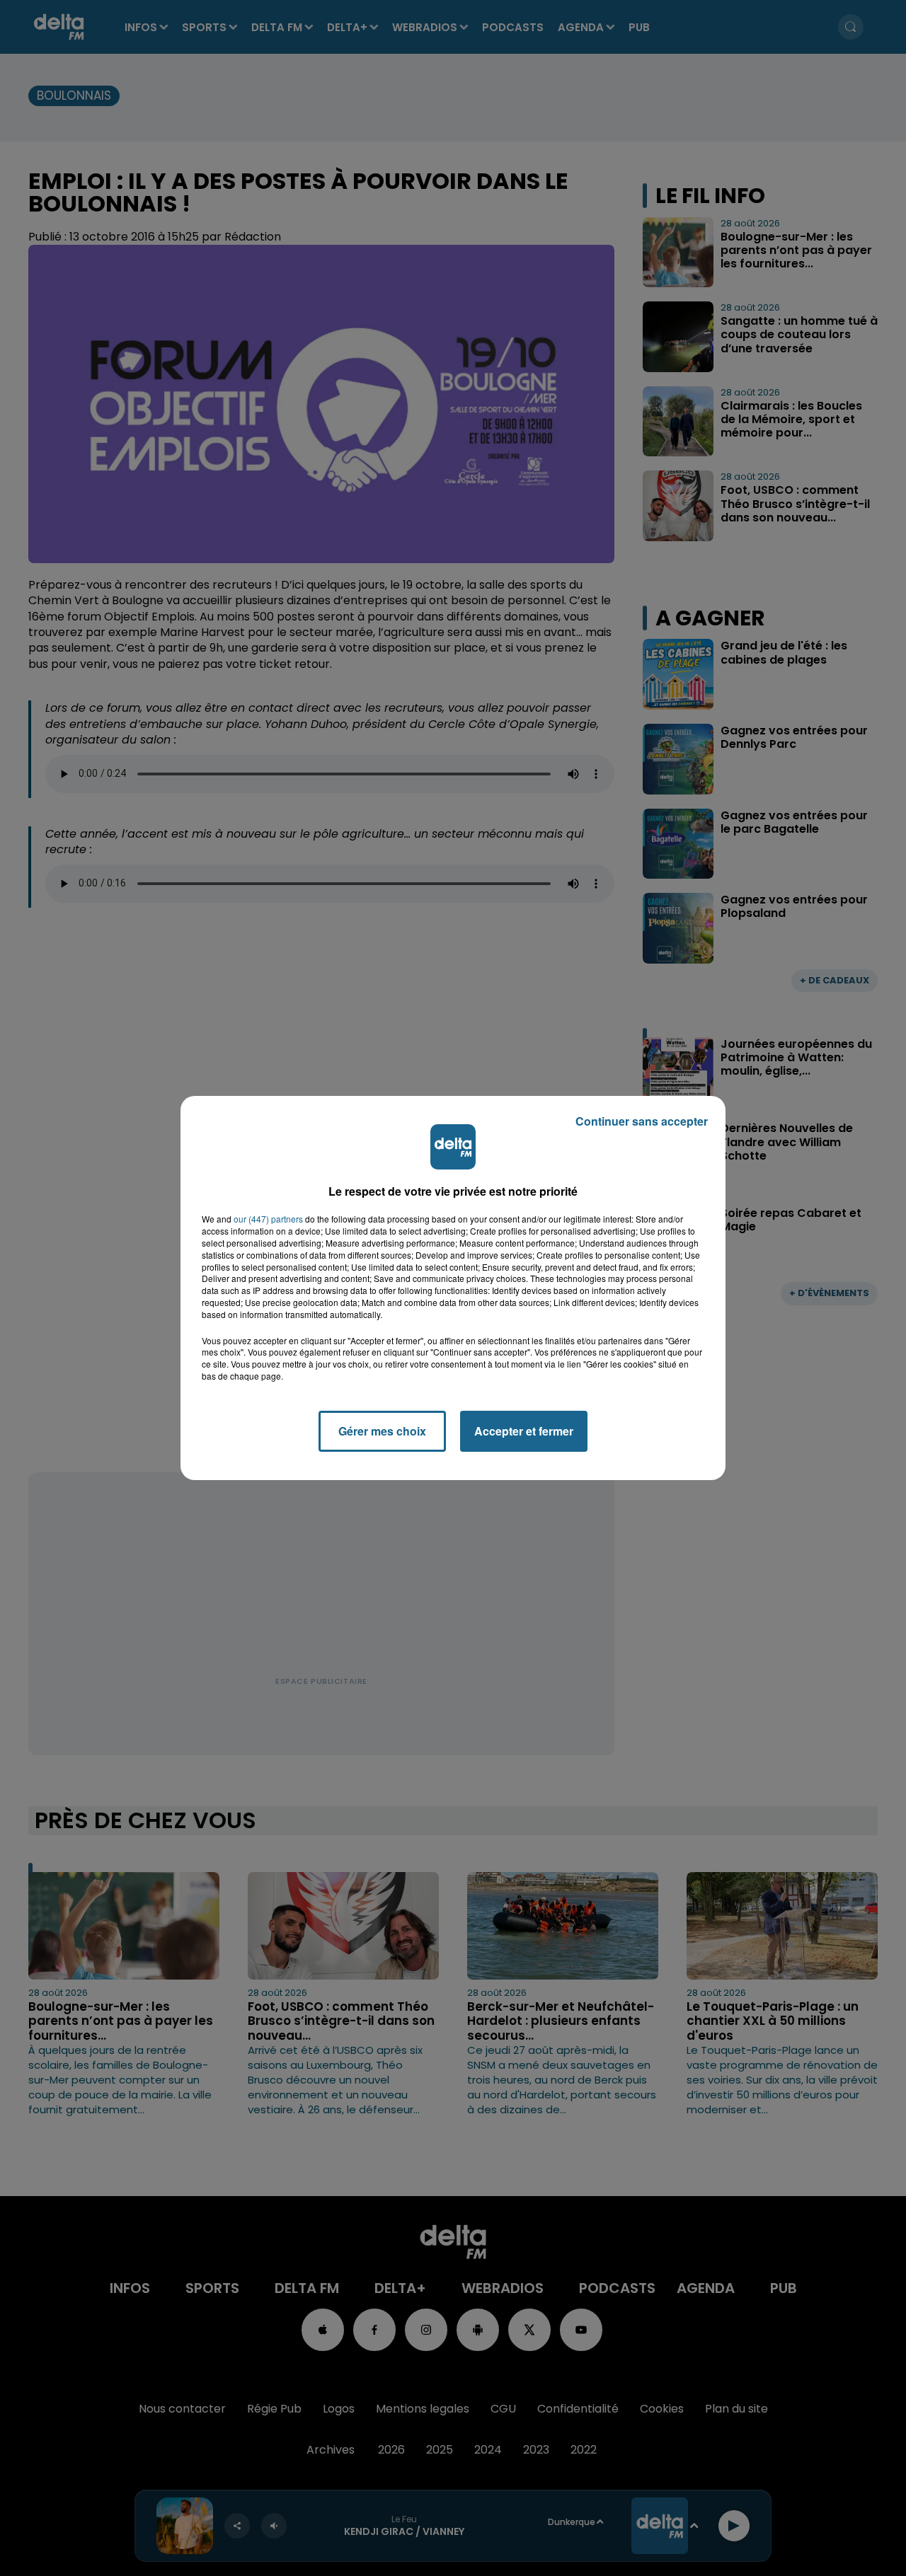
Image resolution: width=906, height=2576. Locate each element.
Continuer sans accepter (642, 1121)
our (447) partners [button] (268, 1219)
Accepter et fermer (524, 1431)
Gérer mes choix (382, 1431)
